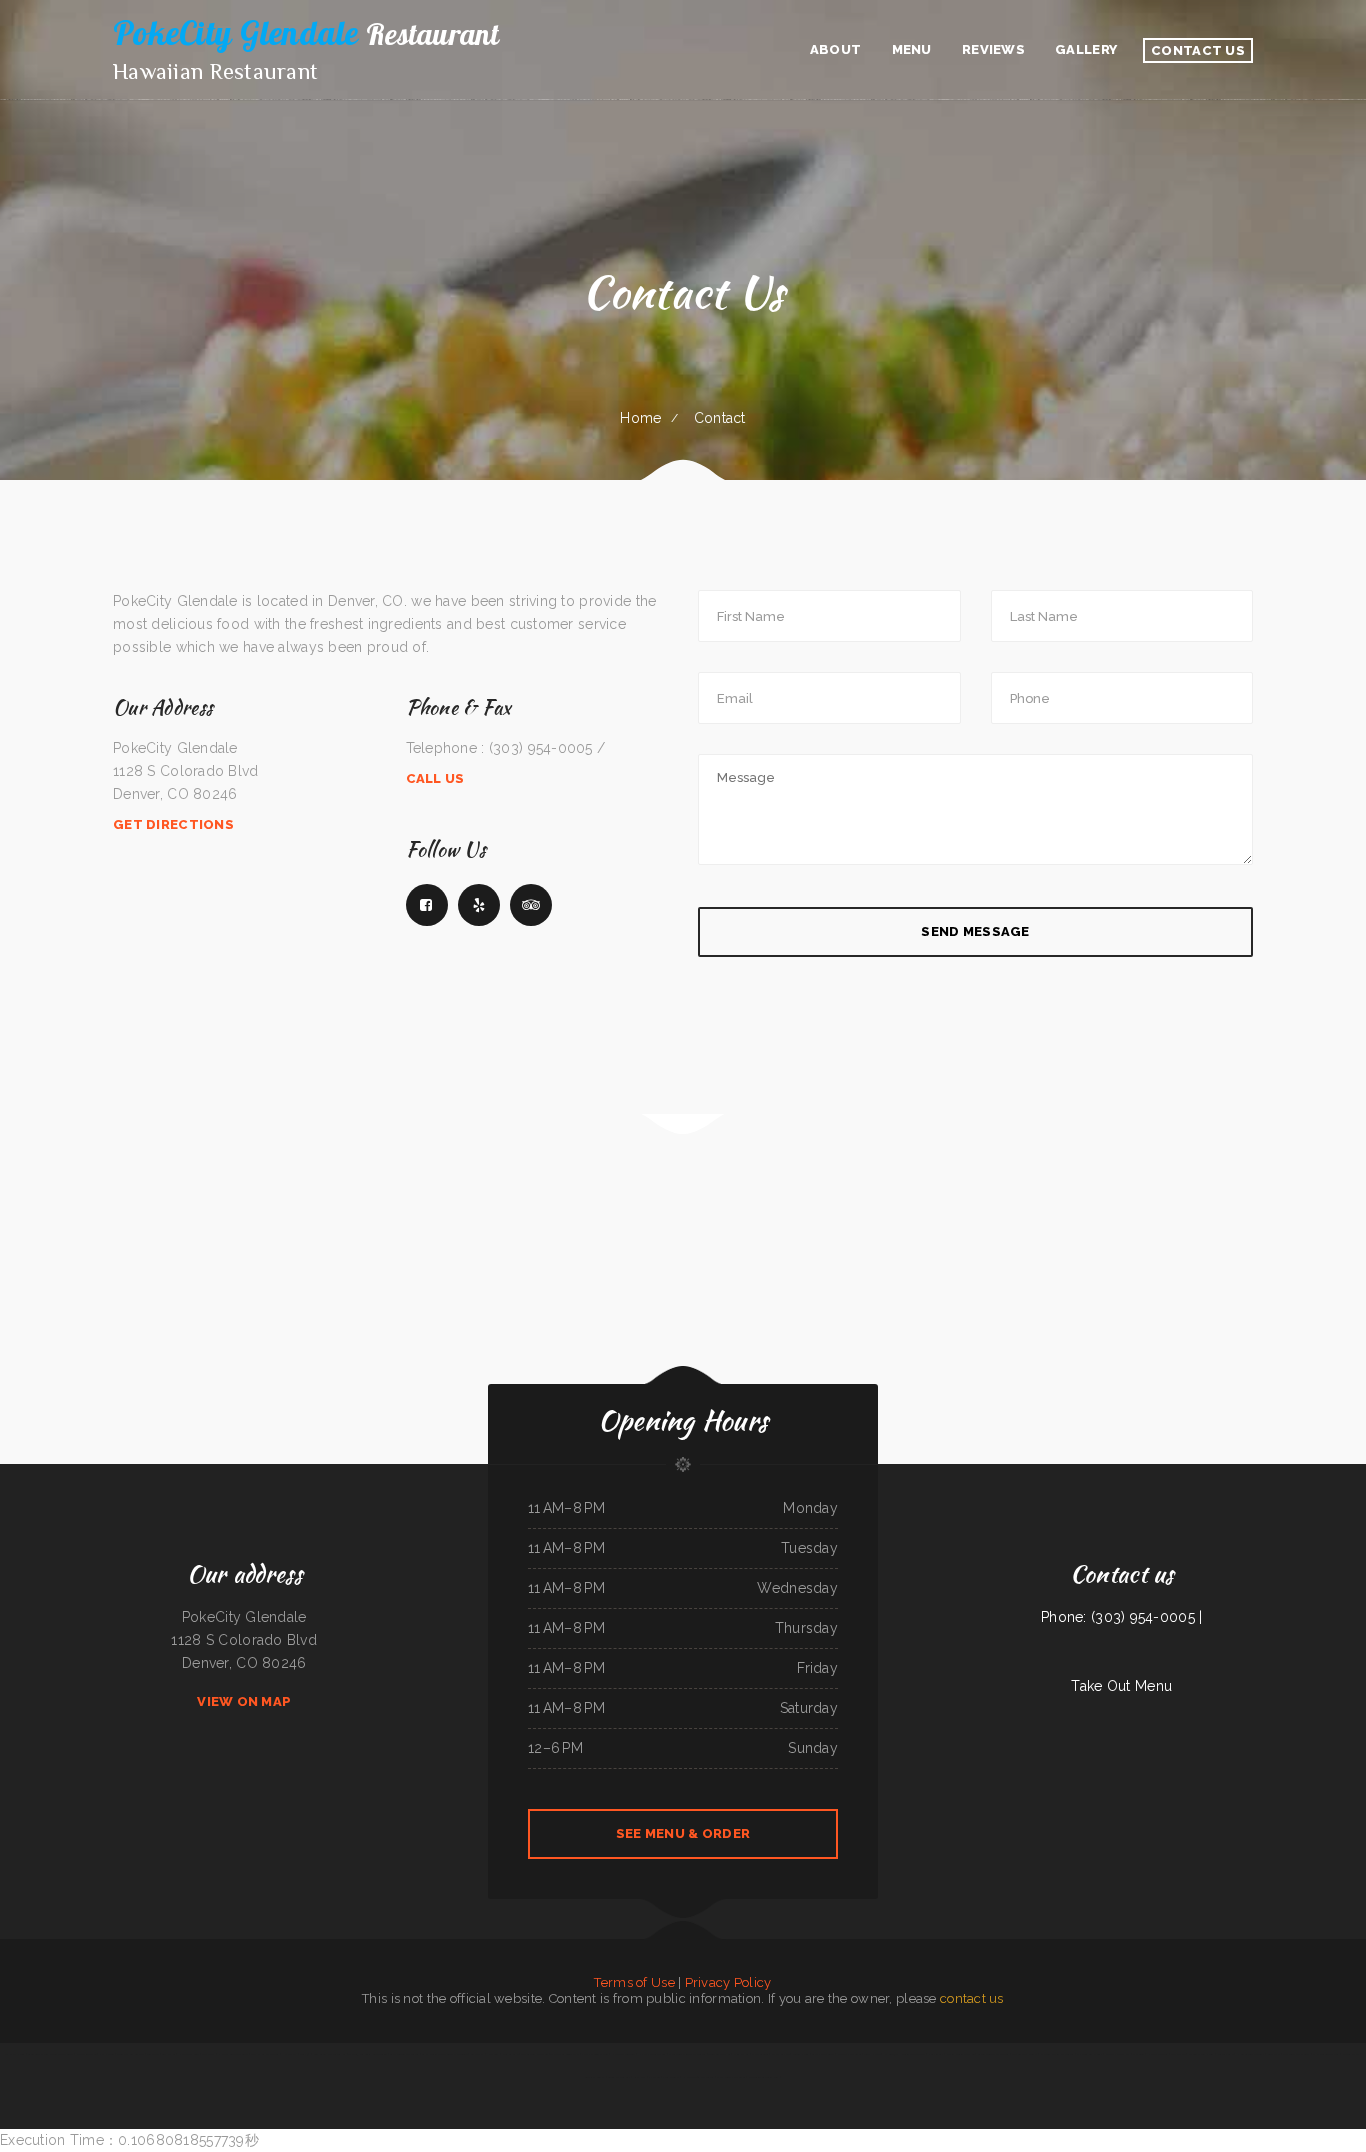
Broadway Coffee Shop (130, 2054)
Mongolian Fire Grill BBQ (764, 2077)
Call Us (435, 778)
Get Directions (173, 824)
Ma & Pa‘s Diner (14, 2054)
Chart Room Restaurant (731, 2077)
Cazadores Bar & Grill (1296, 2054)
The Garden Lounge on (535, 2054)
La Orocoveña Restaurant (698, 2077)
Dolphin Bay (936, 2054)
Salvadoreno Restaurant (404, 2054)
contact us (972, 1998)
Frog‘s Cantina (760, 2054)
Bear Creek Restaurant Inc (330, 2054)
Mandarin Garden (86, 2054)
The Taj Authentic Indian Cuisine (367, 2054)
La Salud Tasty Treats (1250, 2054)
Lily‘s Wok (640, 2077)
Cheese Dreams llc (1118, 2054)
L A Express (290, 2054)
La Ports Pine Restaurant (233, 2054)
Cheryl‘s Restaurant (849, 2054)
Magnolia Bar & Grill (1089, 2054)
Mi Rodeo (1138, 2054)
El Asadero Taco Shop (1326, 2054)
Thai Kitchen (1178, 2054)
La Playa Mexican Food (652, 2054)
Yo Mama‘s (477, 2054)
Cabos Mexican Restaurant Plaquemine (444, 2054)
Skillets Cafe (1226, 2054)
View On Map (244, 1701)
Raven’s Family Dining (1201, 2054)
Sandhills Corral (594, 2077)
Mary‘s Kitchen (780, 2054)
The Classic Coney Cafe (564, 2054)
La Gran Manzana (1158, 2054)
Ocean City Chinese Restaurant (687, 2054)
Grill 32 (304, 2054)
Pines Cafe (1274, 2054)
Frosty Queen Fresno (594, 2054)
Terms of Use (634, 1982)
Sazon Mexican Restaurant (993, 2054)
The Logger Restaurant (265, 2054)
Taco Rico (153, 2054)
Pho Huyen (107, 2054)
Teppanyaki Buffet (719, 2054)
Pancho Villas (671, 2077)
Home (640, 418)
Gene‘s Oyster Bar (619, 2077)
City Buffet (168, 2054)
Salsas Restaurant (823, 2054)
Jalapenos (493, 2054)
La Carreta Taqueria (622, 2054)
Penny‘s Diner (801, 2054)
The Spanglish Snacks (1025, 2054)
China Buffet (741, 2054)
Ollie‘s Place (1351, 2054)
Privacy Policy (728, 1982)
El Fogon (654, 2077)
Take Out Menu (1121, 1686)
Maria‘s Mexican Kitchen (960, 2054)
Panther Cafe (510, 2054)
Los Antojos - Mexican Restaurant (904, 2054)
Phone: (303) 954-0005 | (1121, 1617)
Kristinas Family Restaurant (1057, 2054)
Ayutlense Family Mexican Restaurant (50, 2054)
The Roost (209, 2054)
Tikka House (872, 2054)
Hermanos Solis (189, 2054)
